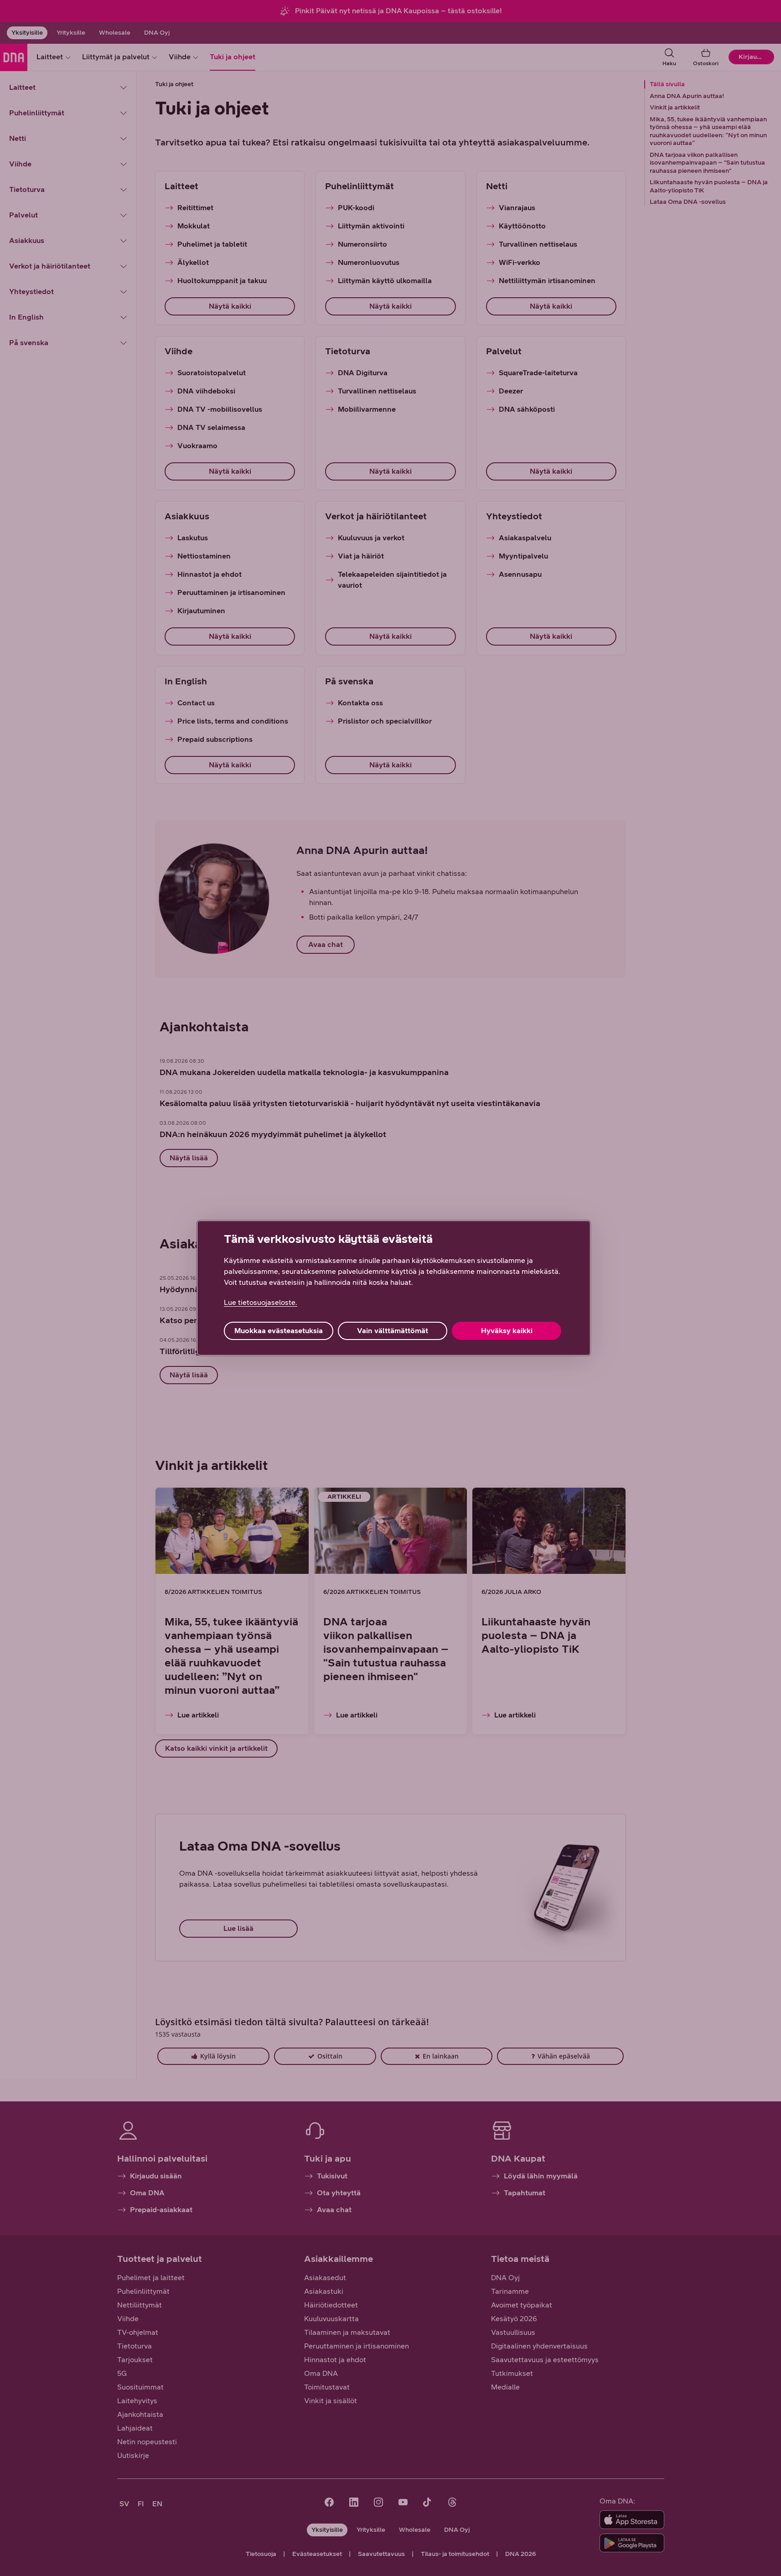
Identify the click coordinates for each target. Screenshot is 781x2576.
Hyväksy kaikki (507, 1331)
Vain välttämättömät (393, 1331)
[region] (394, 1288)
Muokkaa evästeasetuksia (279, 1331)
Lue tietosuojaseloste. (261, 1302)
